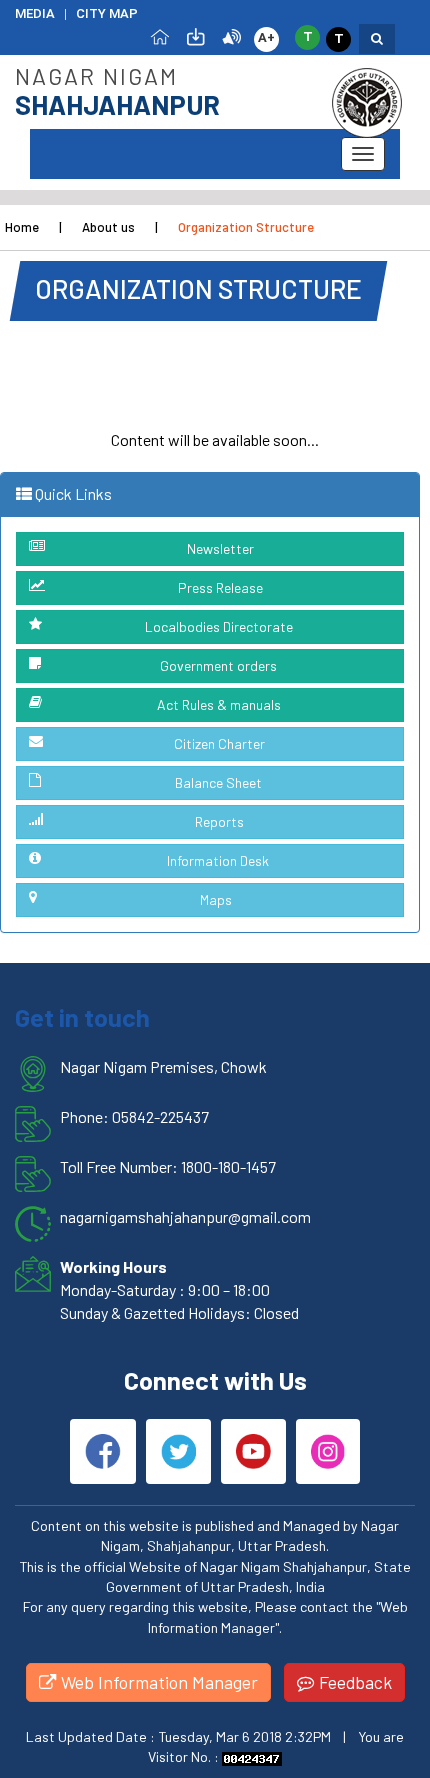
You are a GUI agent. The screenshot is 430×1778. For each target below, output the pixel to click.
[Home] (160, 35)
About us (108, 227)
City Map (107, 13)
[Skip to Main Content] (196, 35)
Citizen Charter (219, 743)
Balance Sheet (218, 782)
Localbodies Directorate (219, 626)
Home (22, 227)
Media (35, 13)
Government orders (218, 665)
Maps (216, 899)
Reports (219, 821)
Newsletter (220, 548)
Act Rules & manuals (219, 704)
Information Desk (218, 860)
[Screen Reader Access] (232, 35)
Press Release (220, 587)
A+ (266, 37)
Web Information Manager (157, 1682)
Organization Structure (246, 227)
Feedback (353, 1682)
